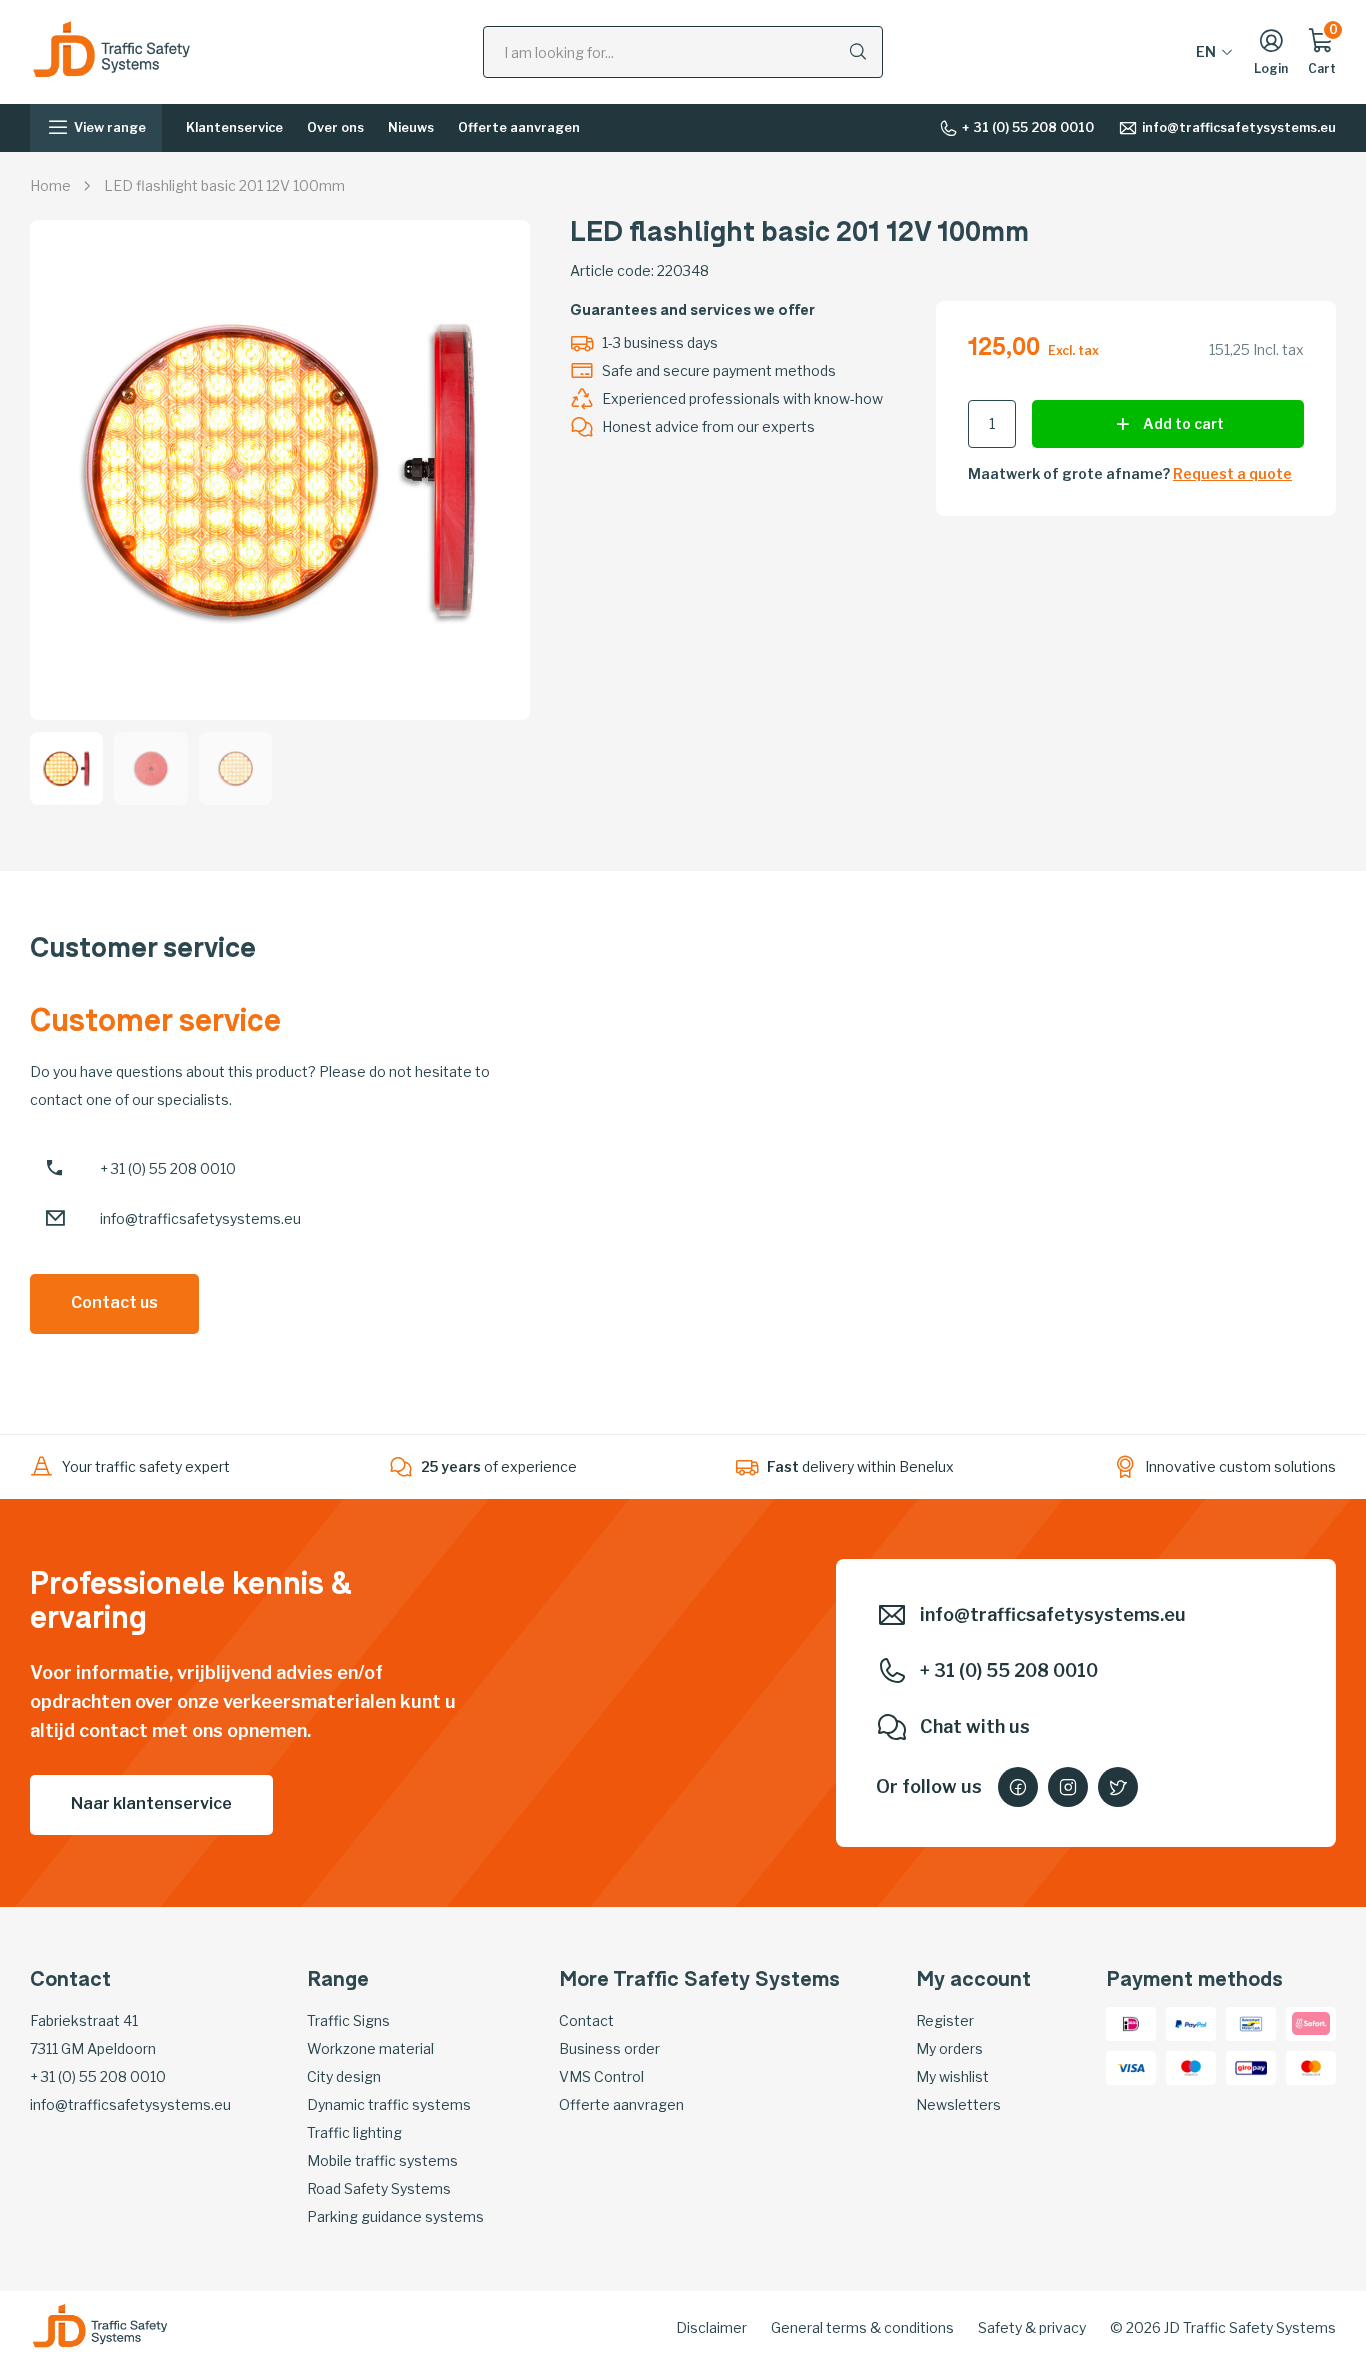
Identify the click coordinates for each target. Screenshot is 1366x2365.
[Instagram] (1068, 1787)
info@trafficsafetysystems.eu (1239, 127)
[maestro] (1191, 2065)
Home (50, 185)
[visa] (1131, 2065)
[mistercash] (1251, 2021)
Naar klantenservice (151, 1803)
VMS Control (601, 2076)
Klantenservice (234, 127)
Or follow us (929, 1786)
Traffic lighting (354, 2132)
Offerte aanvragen (519, 127)
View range (110, 127)
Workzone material (370, 2048)
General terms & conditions (862, 2327)
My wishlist (952, 2076)
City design (344, 2076)
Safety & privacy (1032, 2327)
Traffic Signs (348, 2020)
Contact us (114, 1302)
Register (945, 2020)
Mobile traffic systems (382, 2160)
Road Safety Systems (379, 2188)
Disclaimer (711, 2327)
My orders (949, 2048)
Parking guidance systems (395, 2216)
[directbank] (1311, 2021)
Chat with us (975, 1726)
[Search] (858, 51)
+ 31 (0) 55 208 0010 (1028, 127)
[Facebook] (1018, 1787)
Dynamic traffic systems (389, 2104)
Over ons (335, 127)
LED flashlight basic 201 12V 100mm (224, 185)
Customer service (143, 951)
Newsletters (958, 2104)
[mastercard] (1311, 2065)
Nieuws (411, 127)
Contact (586, 2020)
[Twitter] (1118, 1787)
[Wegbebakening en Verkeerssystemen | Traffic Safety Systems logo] (111, 50)
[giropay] (1251, 2065)
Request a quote (1232, 473)
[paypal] (1191, 2021)
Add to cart (1183, 423)
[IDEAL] (1131, 2021)
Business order (609, 2048)
